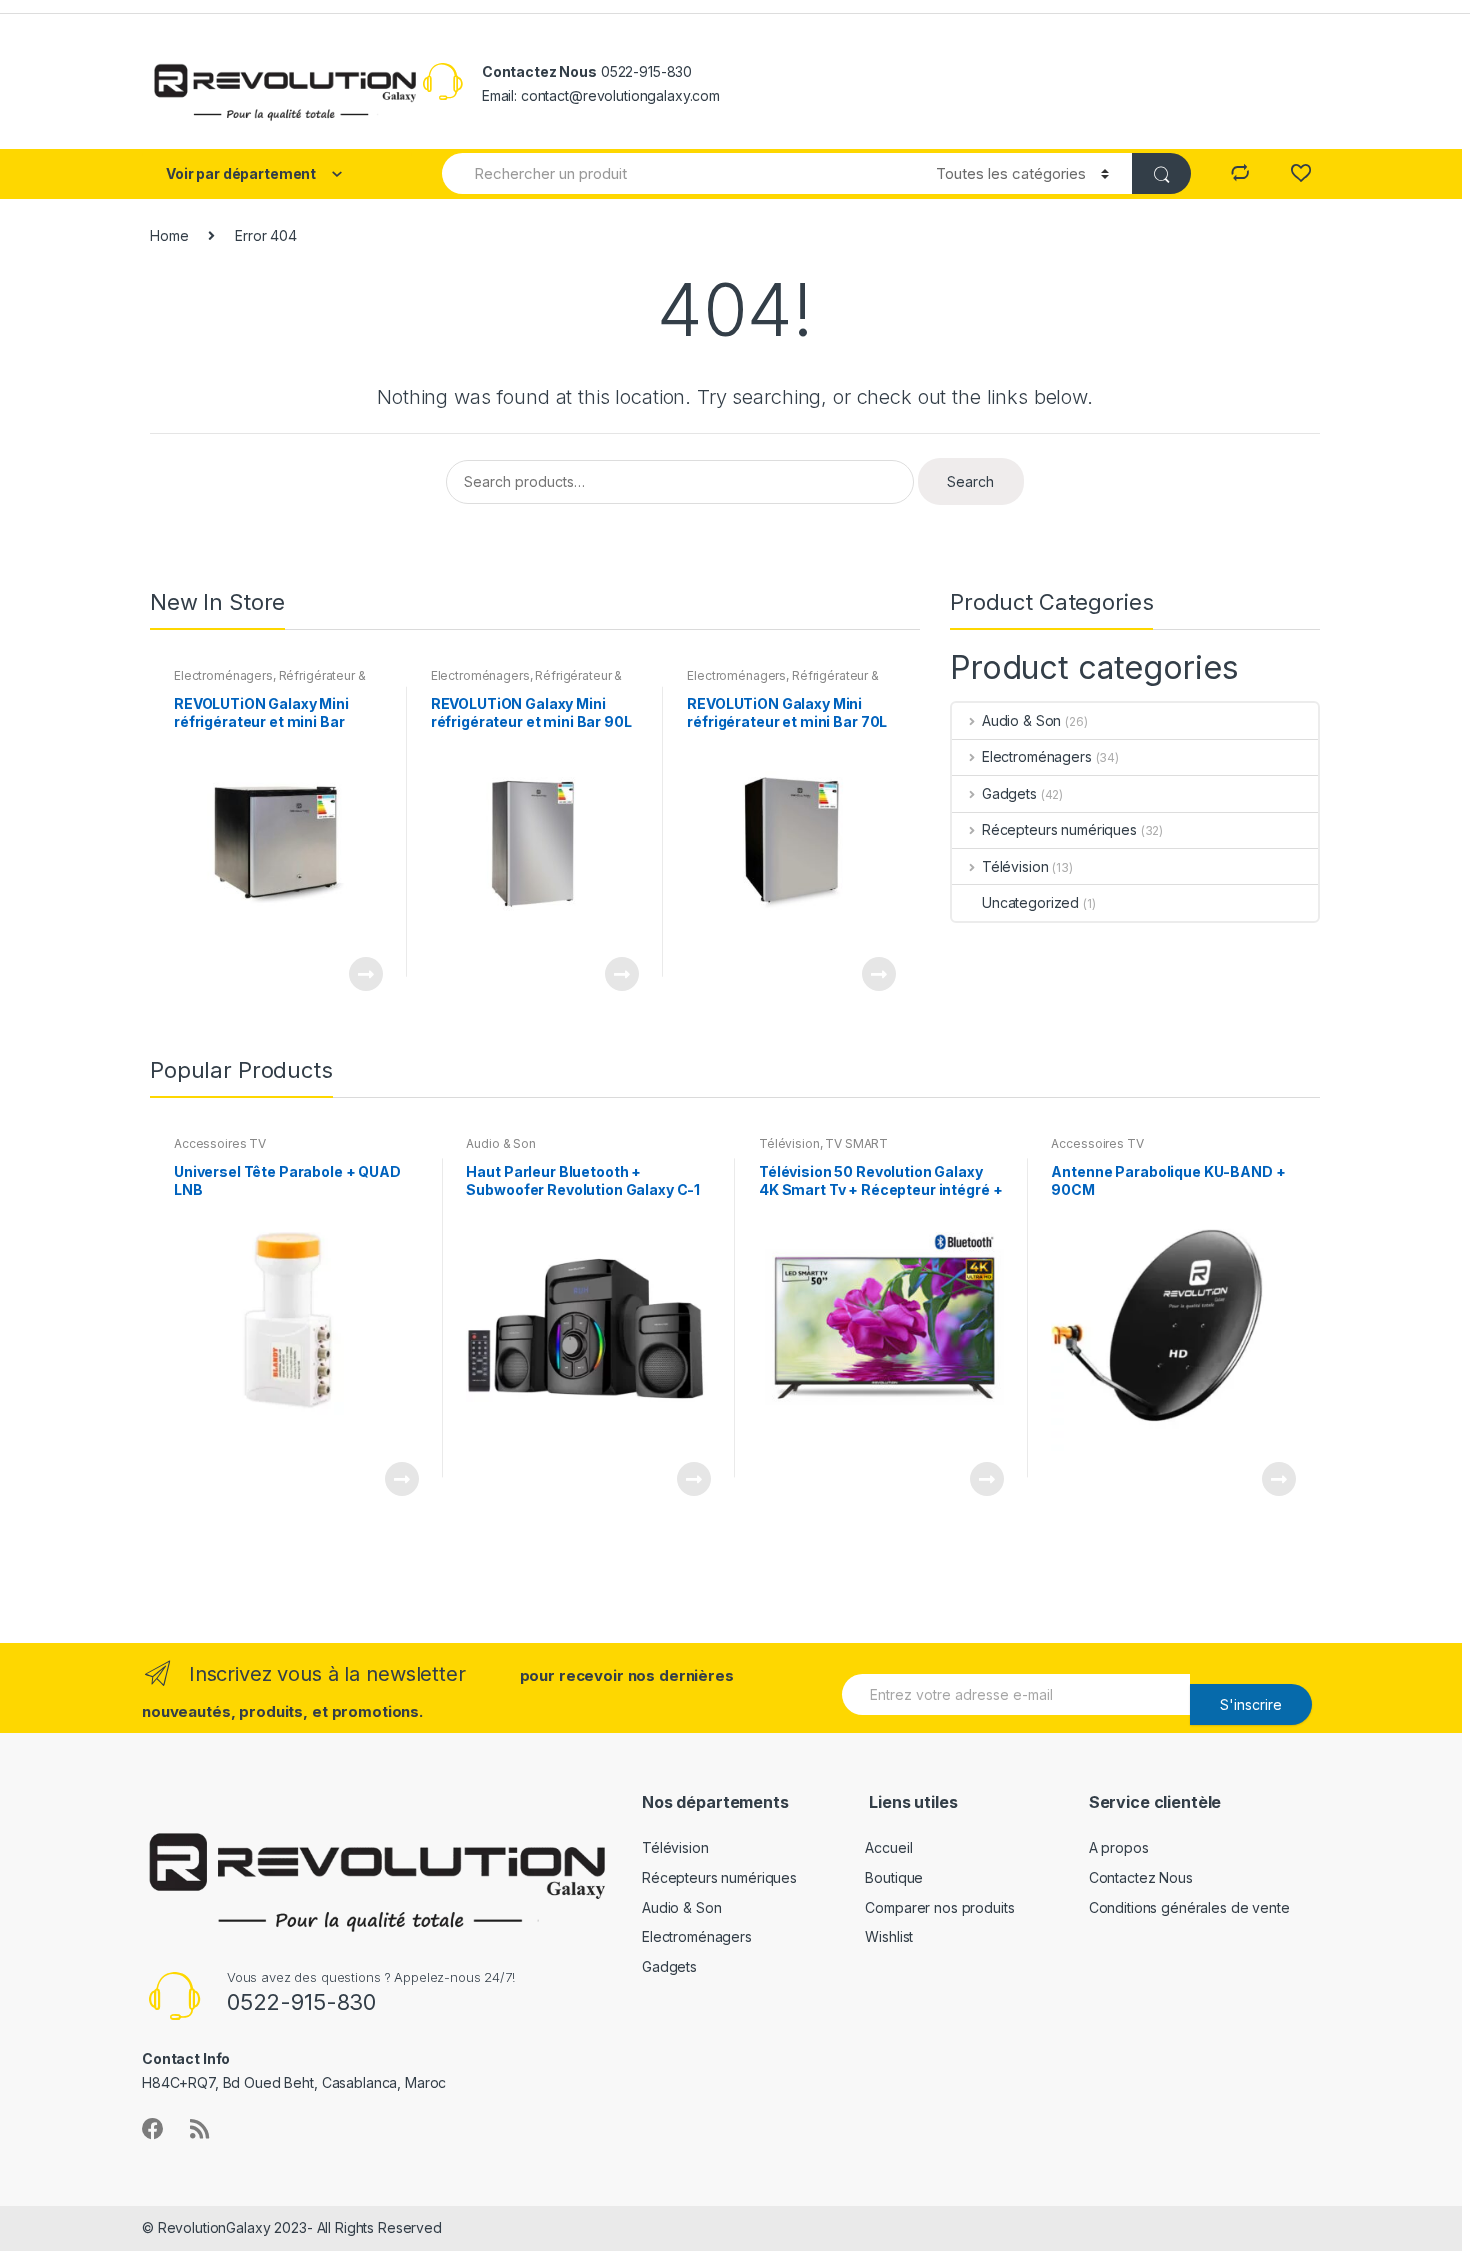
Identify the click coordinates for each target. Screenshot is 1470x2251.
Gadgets (1009, 793)
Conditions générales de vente (1189, 1907)
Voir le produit (365, 974)
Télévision (1015, 866)
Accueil (888, 1847)
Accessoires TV (220, 1143)
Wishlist (889, 1936)
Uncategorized (1030, 902)
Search (970, 481)
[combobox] (677, 173)
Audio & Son (1021, 720)
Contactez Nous (1141, 1877)
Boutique (894, 1877)
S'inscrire (1251, 1704)
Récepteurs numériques (1059, 829)
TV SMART (856, 1143)
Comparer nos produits (939, 1907)
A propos (1119, 1847)
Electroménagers (223, 675)
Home (169, 235)
